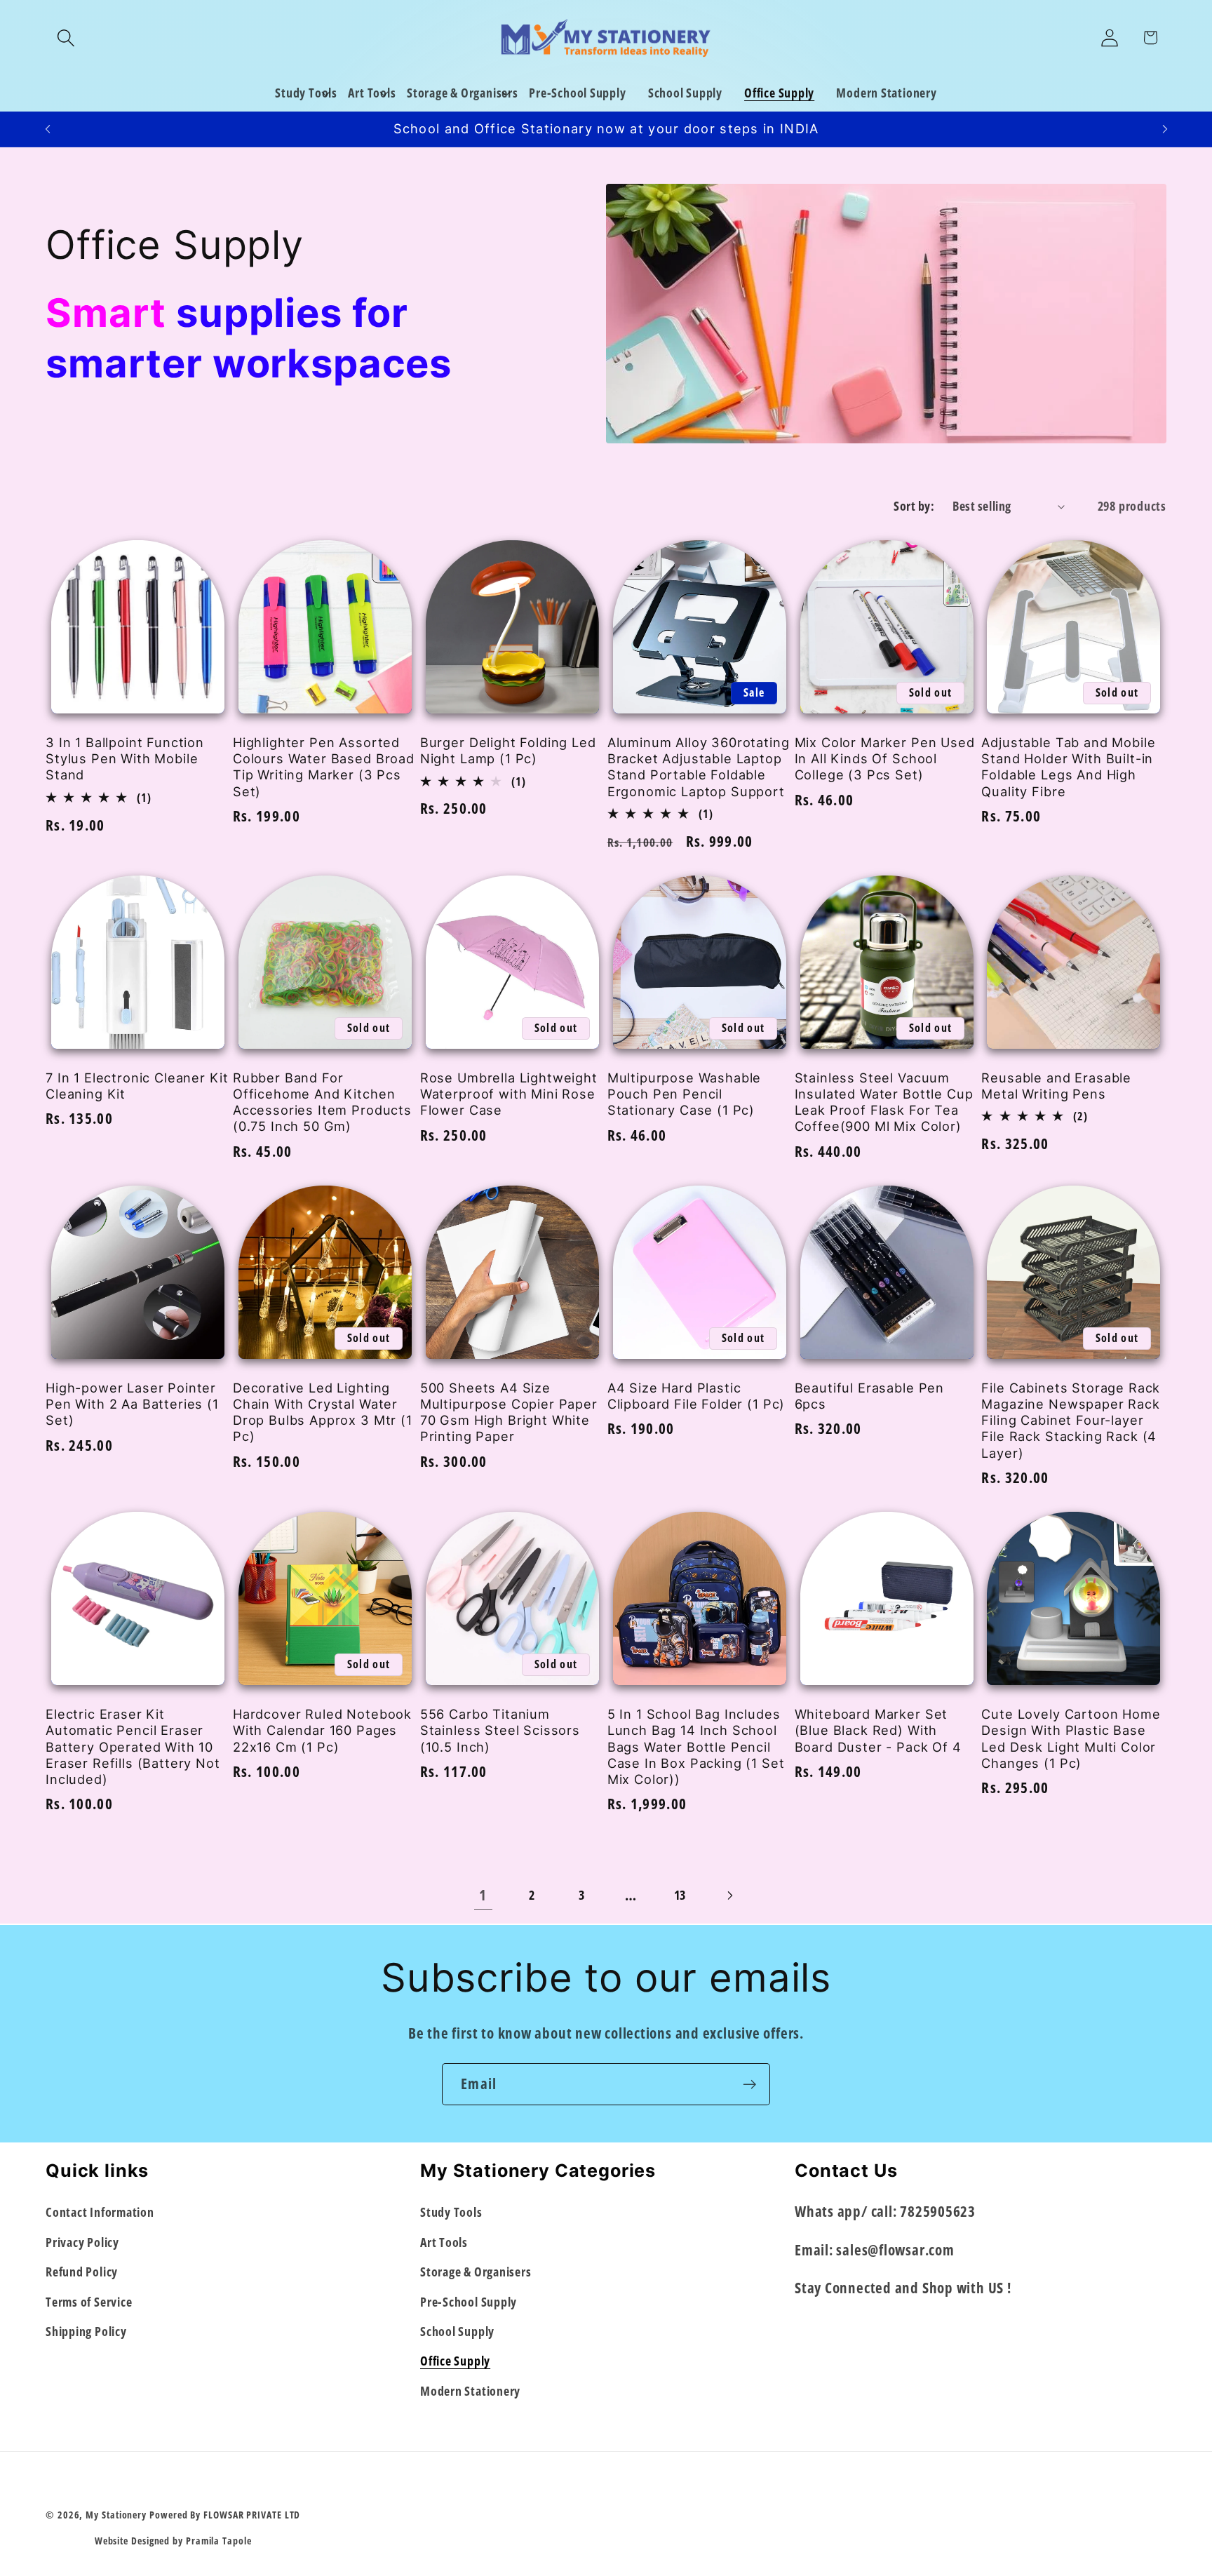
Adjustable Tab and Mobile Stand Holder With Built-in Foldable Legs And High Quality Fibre (1068, 767)
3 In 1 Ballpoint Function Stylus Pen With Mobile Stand (125, 759)
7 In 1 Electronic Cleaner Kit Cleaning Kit (137, 1086)
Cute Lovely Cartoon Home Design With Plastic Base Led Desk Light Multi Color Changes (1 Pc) (1071, 1738)
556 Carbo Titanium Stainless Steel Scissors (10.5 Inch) (500, 1730)
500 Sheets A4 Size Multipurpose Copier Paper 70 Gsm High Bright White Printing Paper (509, 1412)
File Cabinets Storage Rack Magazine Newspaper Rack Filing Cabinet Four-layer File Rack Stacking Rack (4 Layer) (1071, 1420)
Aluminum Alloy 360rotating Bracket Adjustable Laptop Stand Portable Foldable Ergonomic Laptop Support (699, 767)
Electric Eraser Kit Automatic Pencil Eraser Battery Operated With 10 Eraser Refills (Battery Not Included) (133, 1746)
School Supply (457, 2331)
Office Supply (455, 2361)
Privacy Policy (82, 2242)
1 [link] (483, 1895)
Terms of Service (89, 2301)
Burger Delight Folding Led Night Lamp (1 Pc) (508, 750)
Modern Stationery (470, 2391)
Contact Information (100, 2212)
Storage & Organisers (476, 2272)
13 (680, 1895)
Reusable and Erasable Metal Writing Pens (1056, 1086)
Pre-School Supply (469, 2301)
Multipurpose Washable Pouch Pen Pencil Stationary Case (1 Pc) (685, 1094)
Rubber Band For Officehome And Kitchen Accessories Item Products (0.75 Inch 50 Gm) (322, 1102)
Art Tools (444, 2242)
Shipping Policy (86, 2331)
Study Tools (451, 2212)
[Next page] (729, 1895)
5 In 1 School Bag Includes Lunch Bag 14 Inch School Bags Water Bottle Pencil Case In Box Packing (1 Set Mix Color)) (696, 1746)
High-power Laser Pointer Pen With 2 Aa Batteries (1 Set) (132, 1404)
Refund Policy (82, 2272)
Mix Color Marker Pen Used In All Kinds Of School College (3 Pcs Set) (885, 759)
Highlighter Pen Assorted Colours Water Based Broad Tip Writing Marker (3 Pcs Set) (324, 767)
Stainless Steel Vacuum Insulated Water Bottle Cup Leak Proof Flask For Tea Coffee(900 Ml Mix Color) (884, 1102)
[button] (66, 38)
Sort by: (914, 506)
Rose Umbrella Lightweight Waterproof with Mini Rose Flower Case (509, 1094)
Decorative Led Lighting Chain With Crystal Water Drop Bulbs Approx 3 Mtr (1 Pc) (323, 1412)
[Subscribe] (749, 2085)
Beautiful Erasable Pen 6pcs (869, 1396)
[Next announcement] (1165, 129)
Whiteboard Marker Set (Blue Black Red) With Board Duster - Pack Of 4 (878, 1730)
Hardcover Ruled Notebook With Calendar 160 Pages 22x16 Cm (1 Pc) (322, 1730)
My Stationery (116, 2515)
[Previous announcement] (48, 129)
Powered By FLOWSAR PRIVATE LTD (225, 2515)
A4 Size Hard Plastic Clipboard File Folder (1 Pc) (696, 1396)
